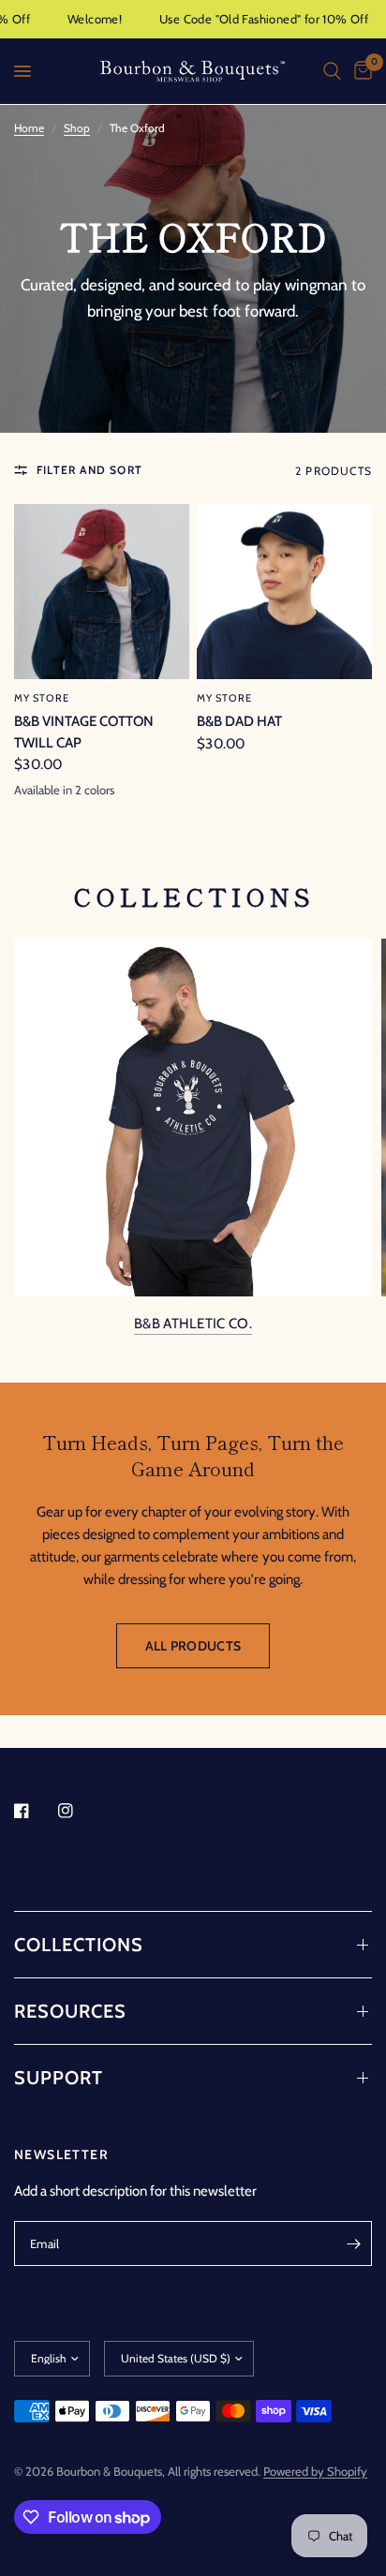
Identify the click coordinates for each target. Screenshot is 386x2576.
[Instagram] (79, 1811)
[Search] (332, 71)
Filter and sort (89, 470)
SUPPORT (59, 2078)
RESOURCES (70, 2011)
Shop (77, 128)
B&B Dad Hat (239, 721)
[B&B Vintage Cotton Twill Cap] (102, 592)
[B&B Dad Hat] (284, 592)
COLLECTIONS (79, 1945)
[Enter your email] (353, 2243)
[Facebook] (35, 1811)
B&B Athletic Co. (193, 1324)
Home (29, 128)
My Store (42, 698)
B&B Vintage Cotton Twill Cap (84, 732)
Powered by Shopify (315, 2471)
